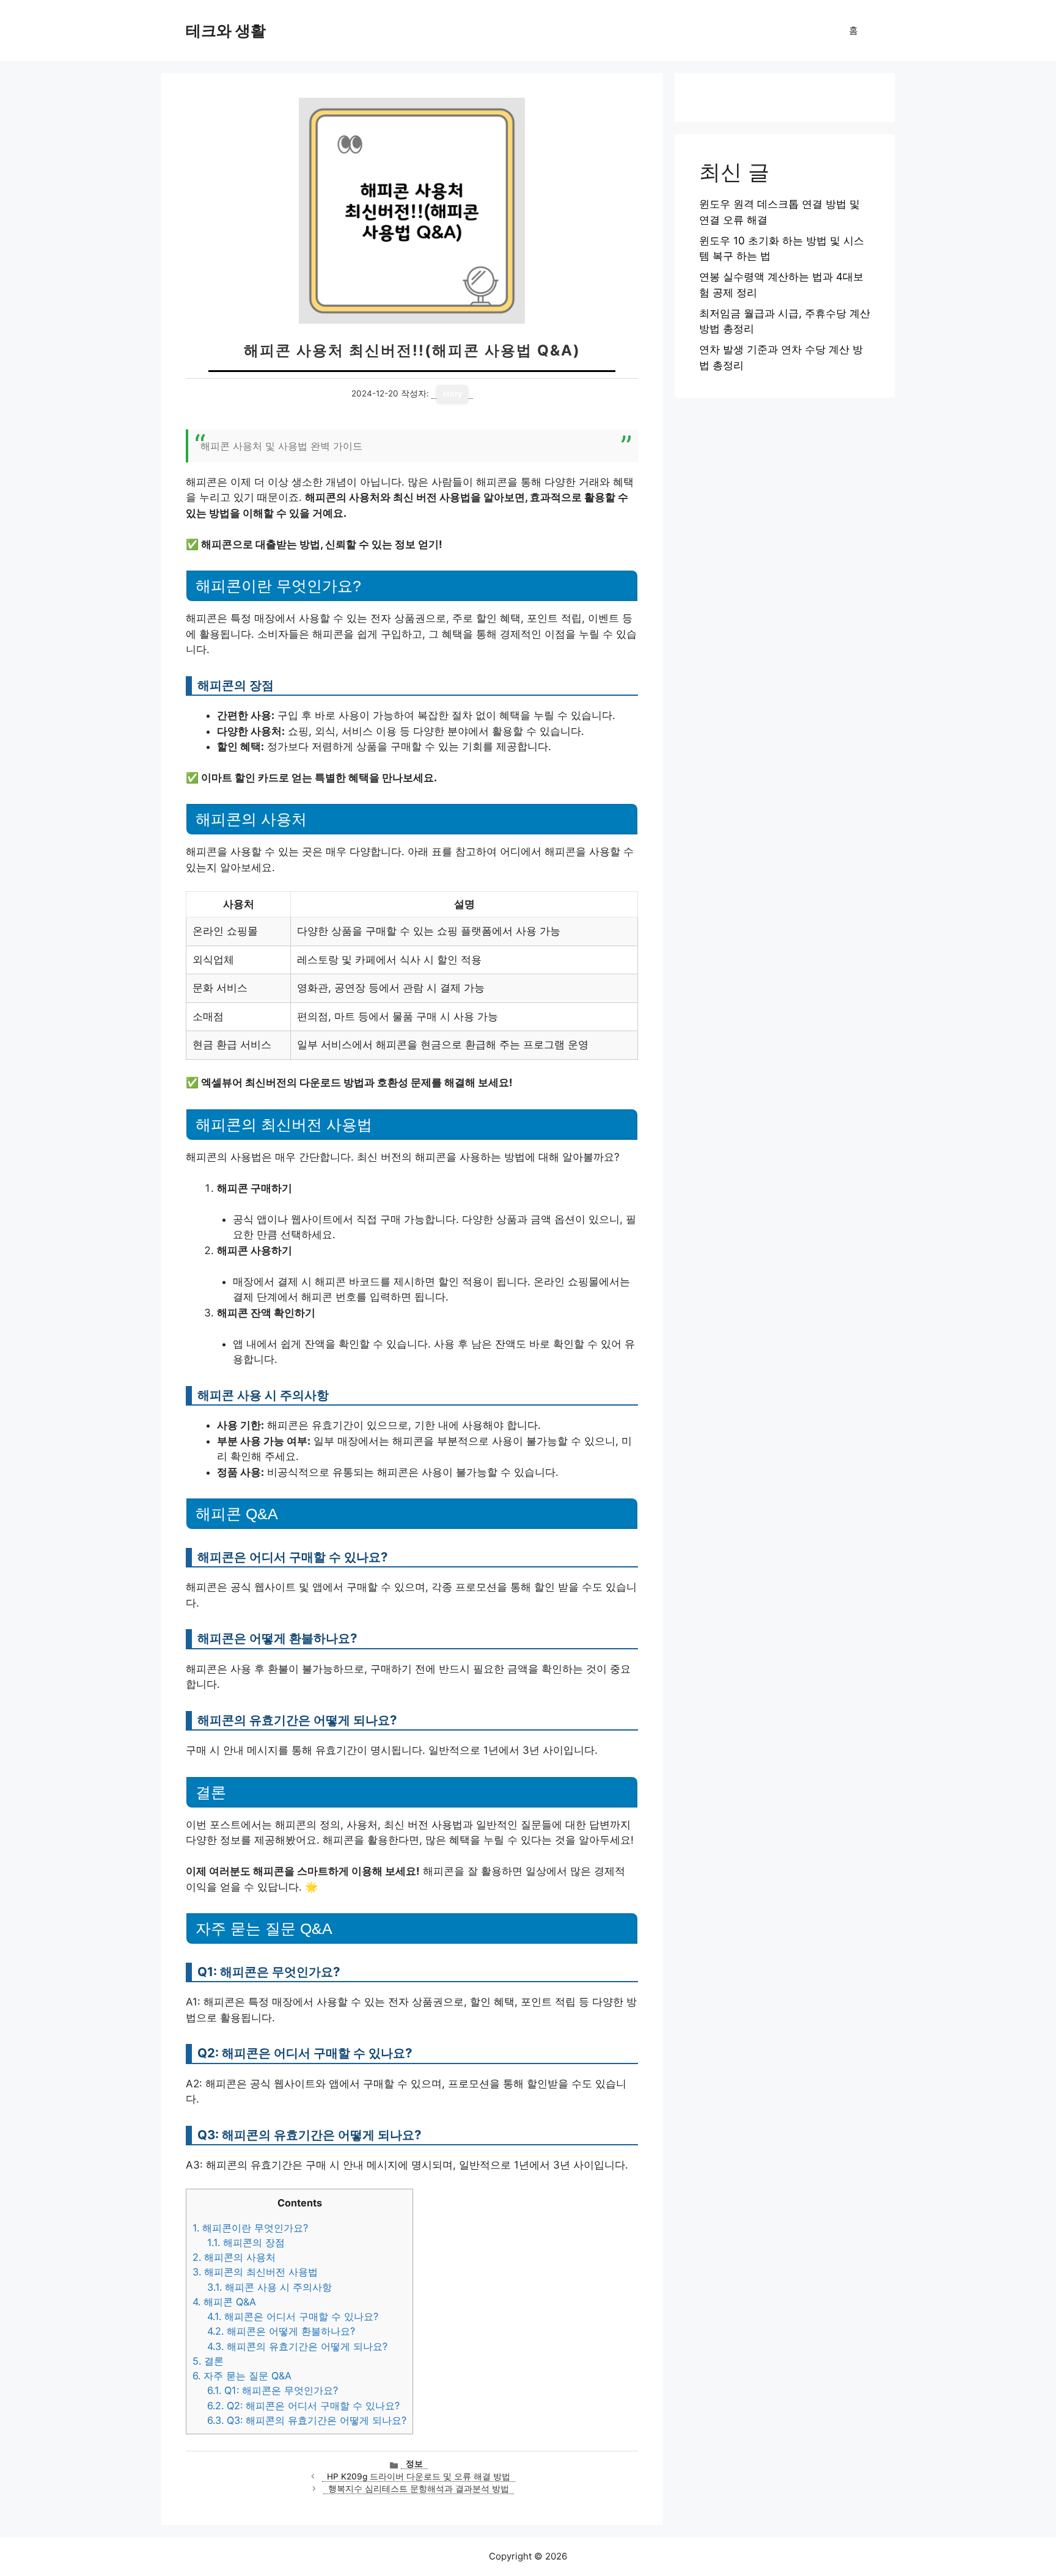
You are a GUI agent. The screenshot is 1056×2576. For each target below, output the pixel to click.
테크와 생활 (226, 31)
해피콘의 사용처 (234, 2257)
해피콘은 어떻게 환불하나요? (281, 2331)
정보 (414, 2464)
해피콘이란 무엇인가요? (250, 2228)
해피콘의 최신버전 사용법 (255, 2272)
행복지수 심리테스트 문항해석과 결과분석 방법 (419, 2489)
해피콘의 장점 (246, 2242)
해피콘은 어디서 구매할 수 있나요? (293, 2316)
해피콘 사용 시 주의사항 (269, 2287)
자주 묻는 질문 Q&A (242, 2376)
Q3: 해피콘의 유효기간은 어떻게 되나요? (307, 2420)
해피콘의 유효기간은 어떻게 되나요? (297, 2346)
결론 (208, 2361)
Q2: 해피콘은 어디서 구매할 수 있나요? (303, 2406)
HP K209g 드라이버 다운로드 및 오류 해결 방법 (419, 2476)
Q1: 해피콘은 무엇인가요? (273, 2390)
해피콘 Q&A (224, 2302)
